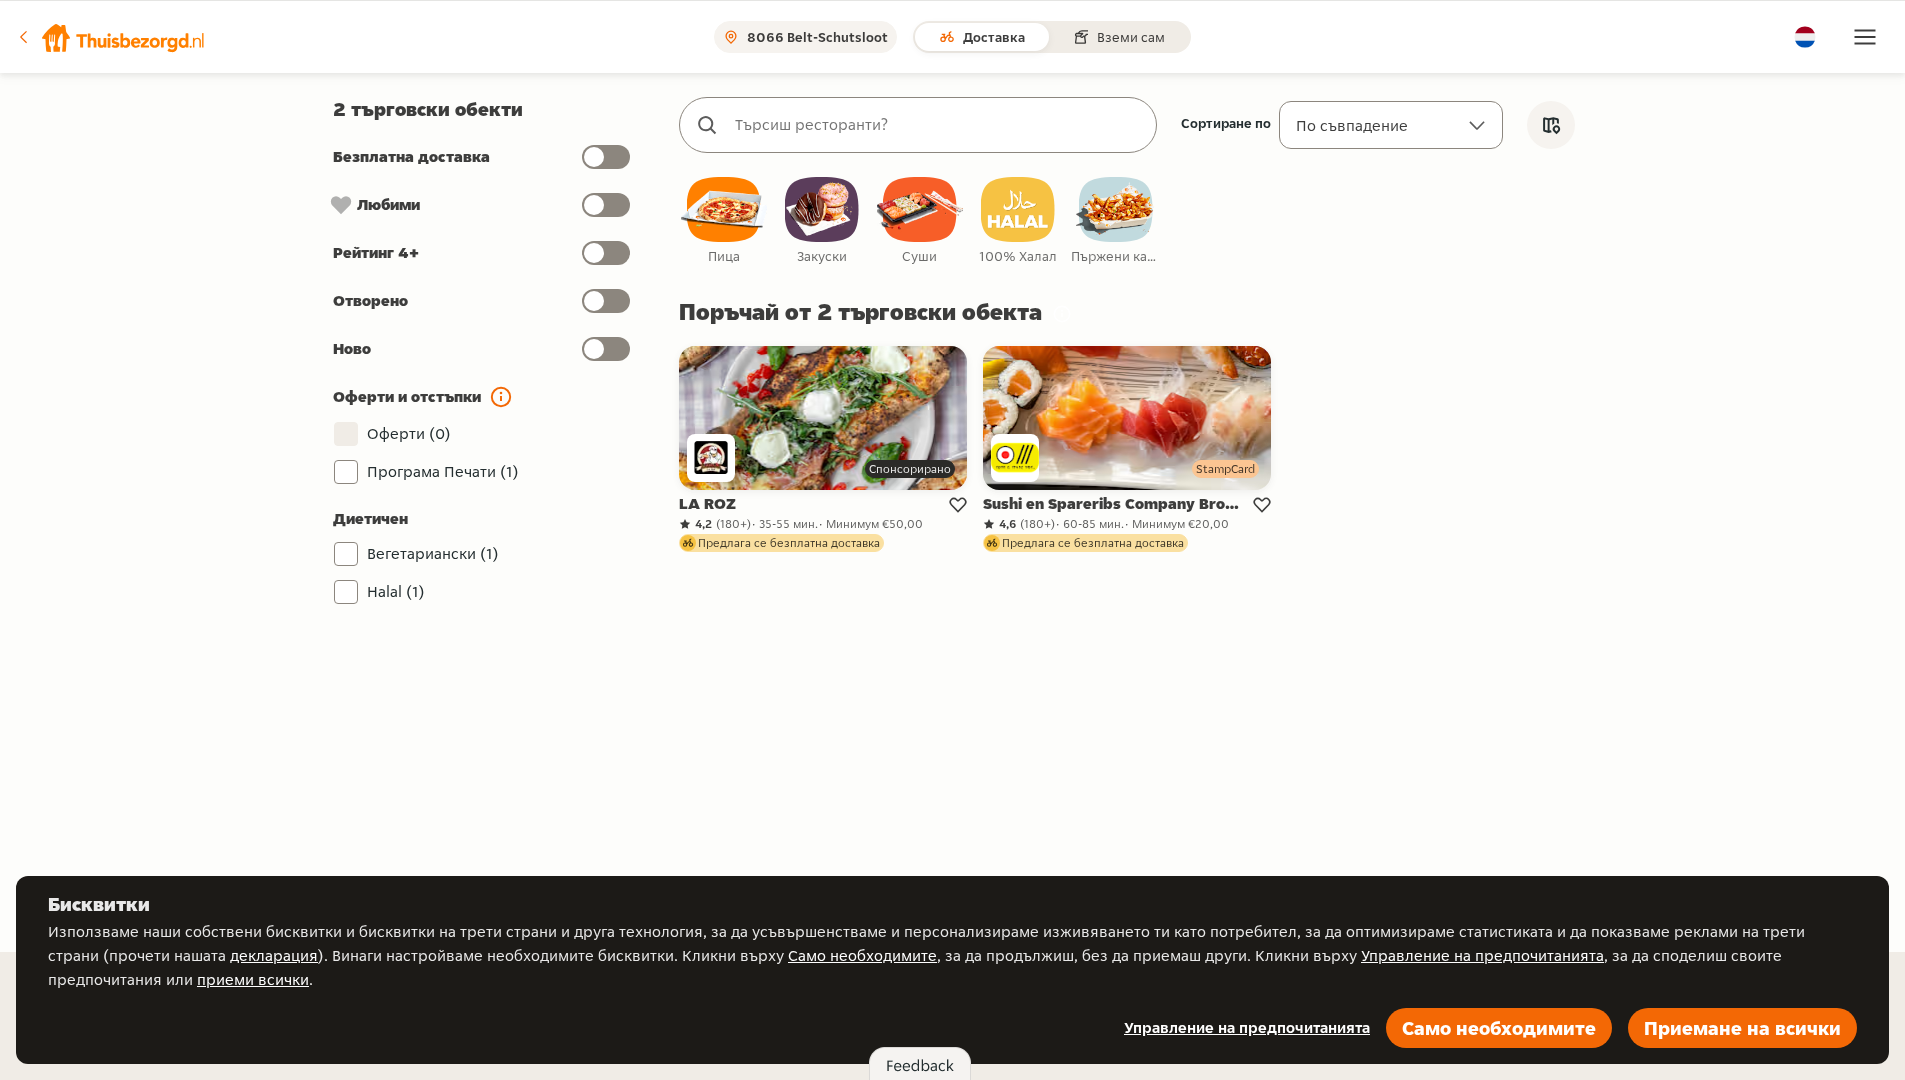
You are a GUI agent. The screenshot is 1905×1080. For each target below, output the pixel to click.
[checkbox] (724, 221)
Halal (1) (396, 591)
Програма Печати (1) (443, 471)
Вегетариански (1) (433, 553)
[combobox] (938, 125)
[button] (111, 37)
